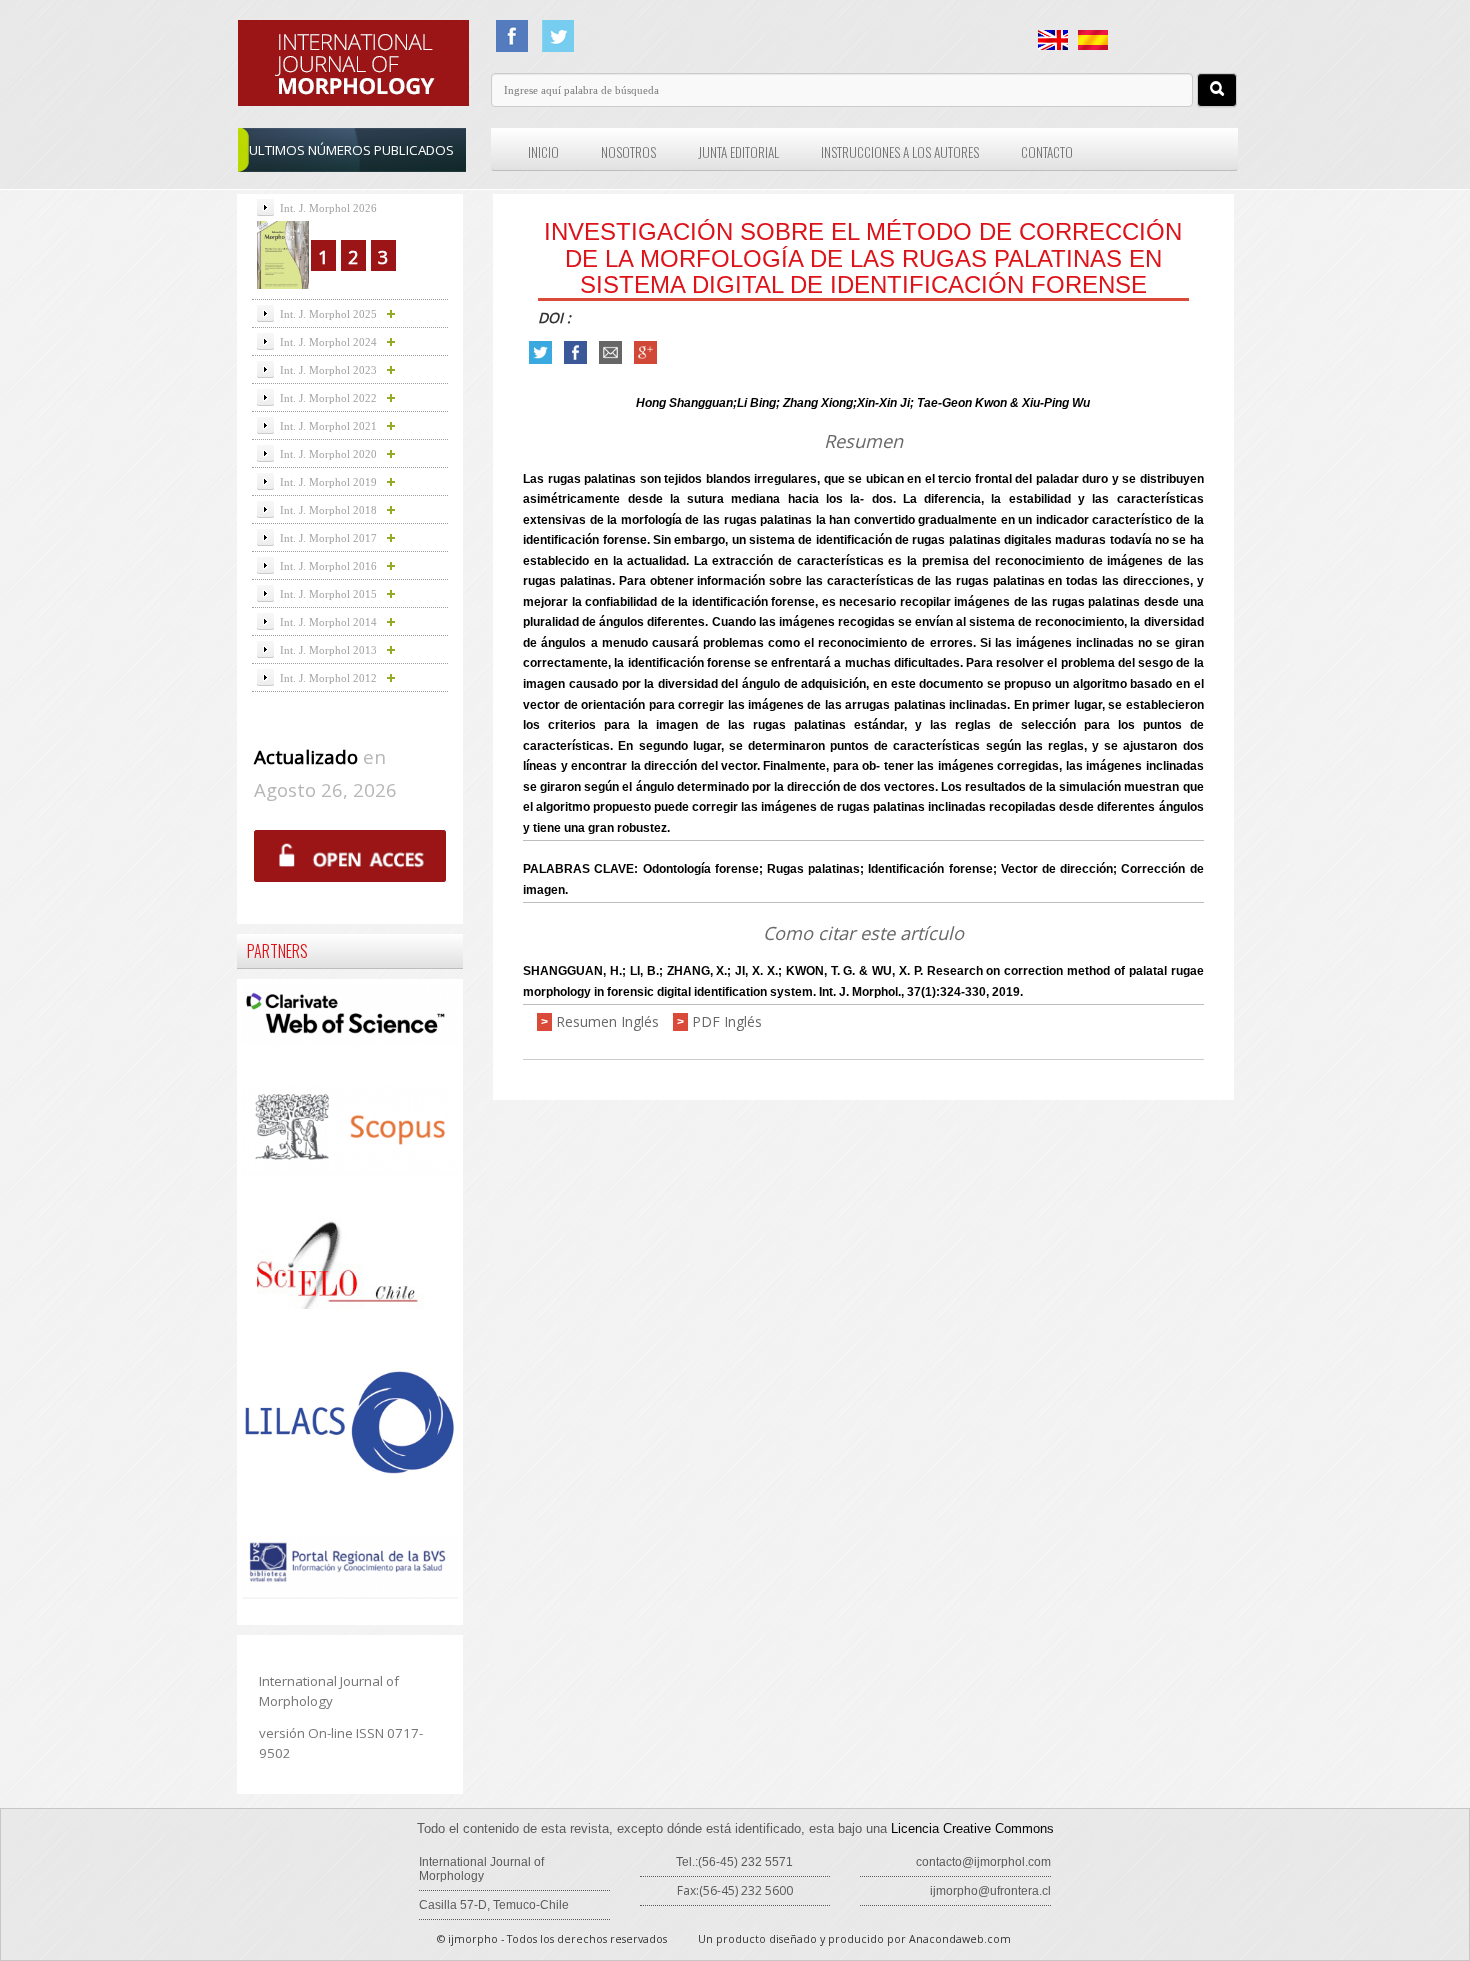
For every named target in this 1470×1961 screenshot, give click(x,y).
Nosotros (628, 152)
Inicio (543, 152)
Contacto (1047, 152)
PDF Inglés (727, 1021)
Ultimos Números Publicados (351, 150)
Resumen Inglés (607, 1021)
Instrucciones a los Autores (900, 152)
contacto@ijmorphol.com (983, 1862)
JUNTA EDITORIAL (738, 152)
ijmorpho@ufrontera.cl (990, 1891)
